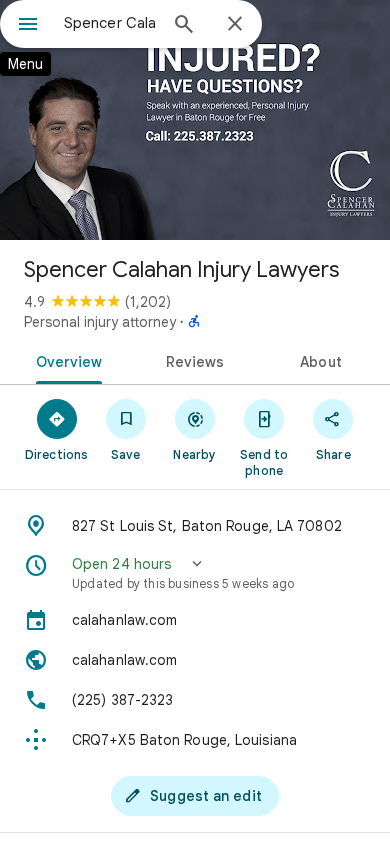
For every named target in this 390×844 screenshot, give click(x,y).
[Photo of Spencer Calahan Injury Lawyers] (195, 120)
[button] (195, 573)
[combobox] (110, 23)
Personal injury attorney (100, 322)
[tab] (65, 360)
